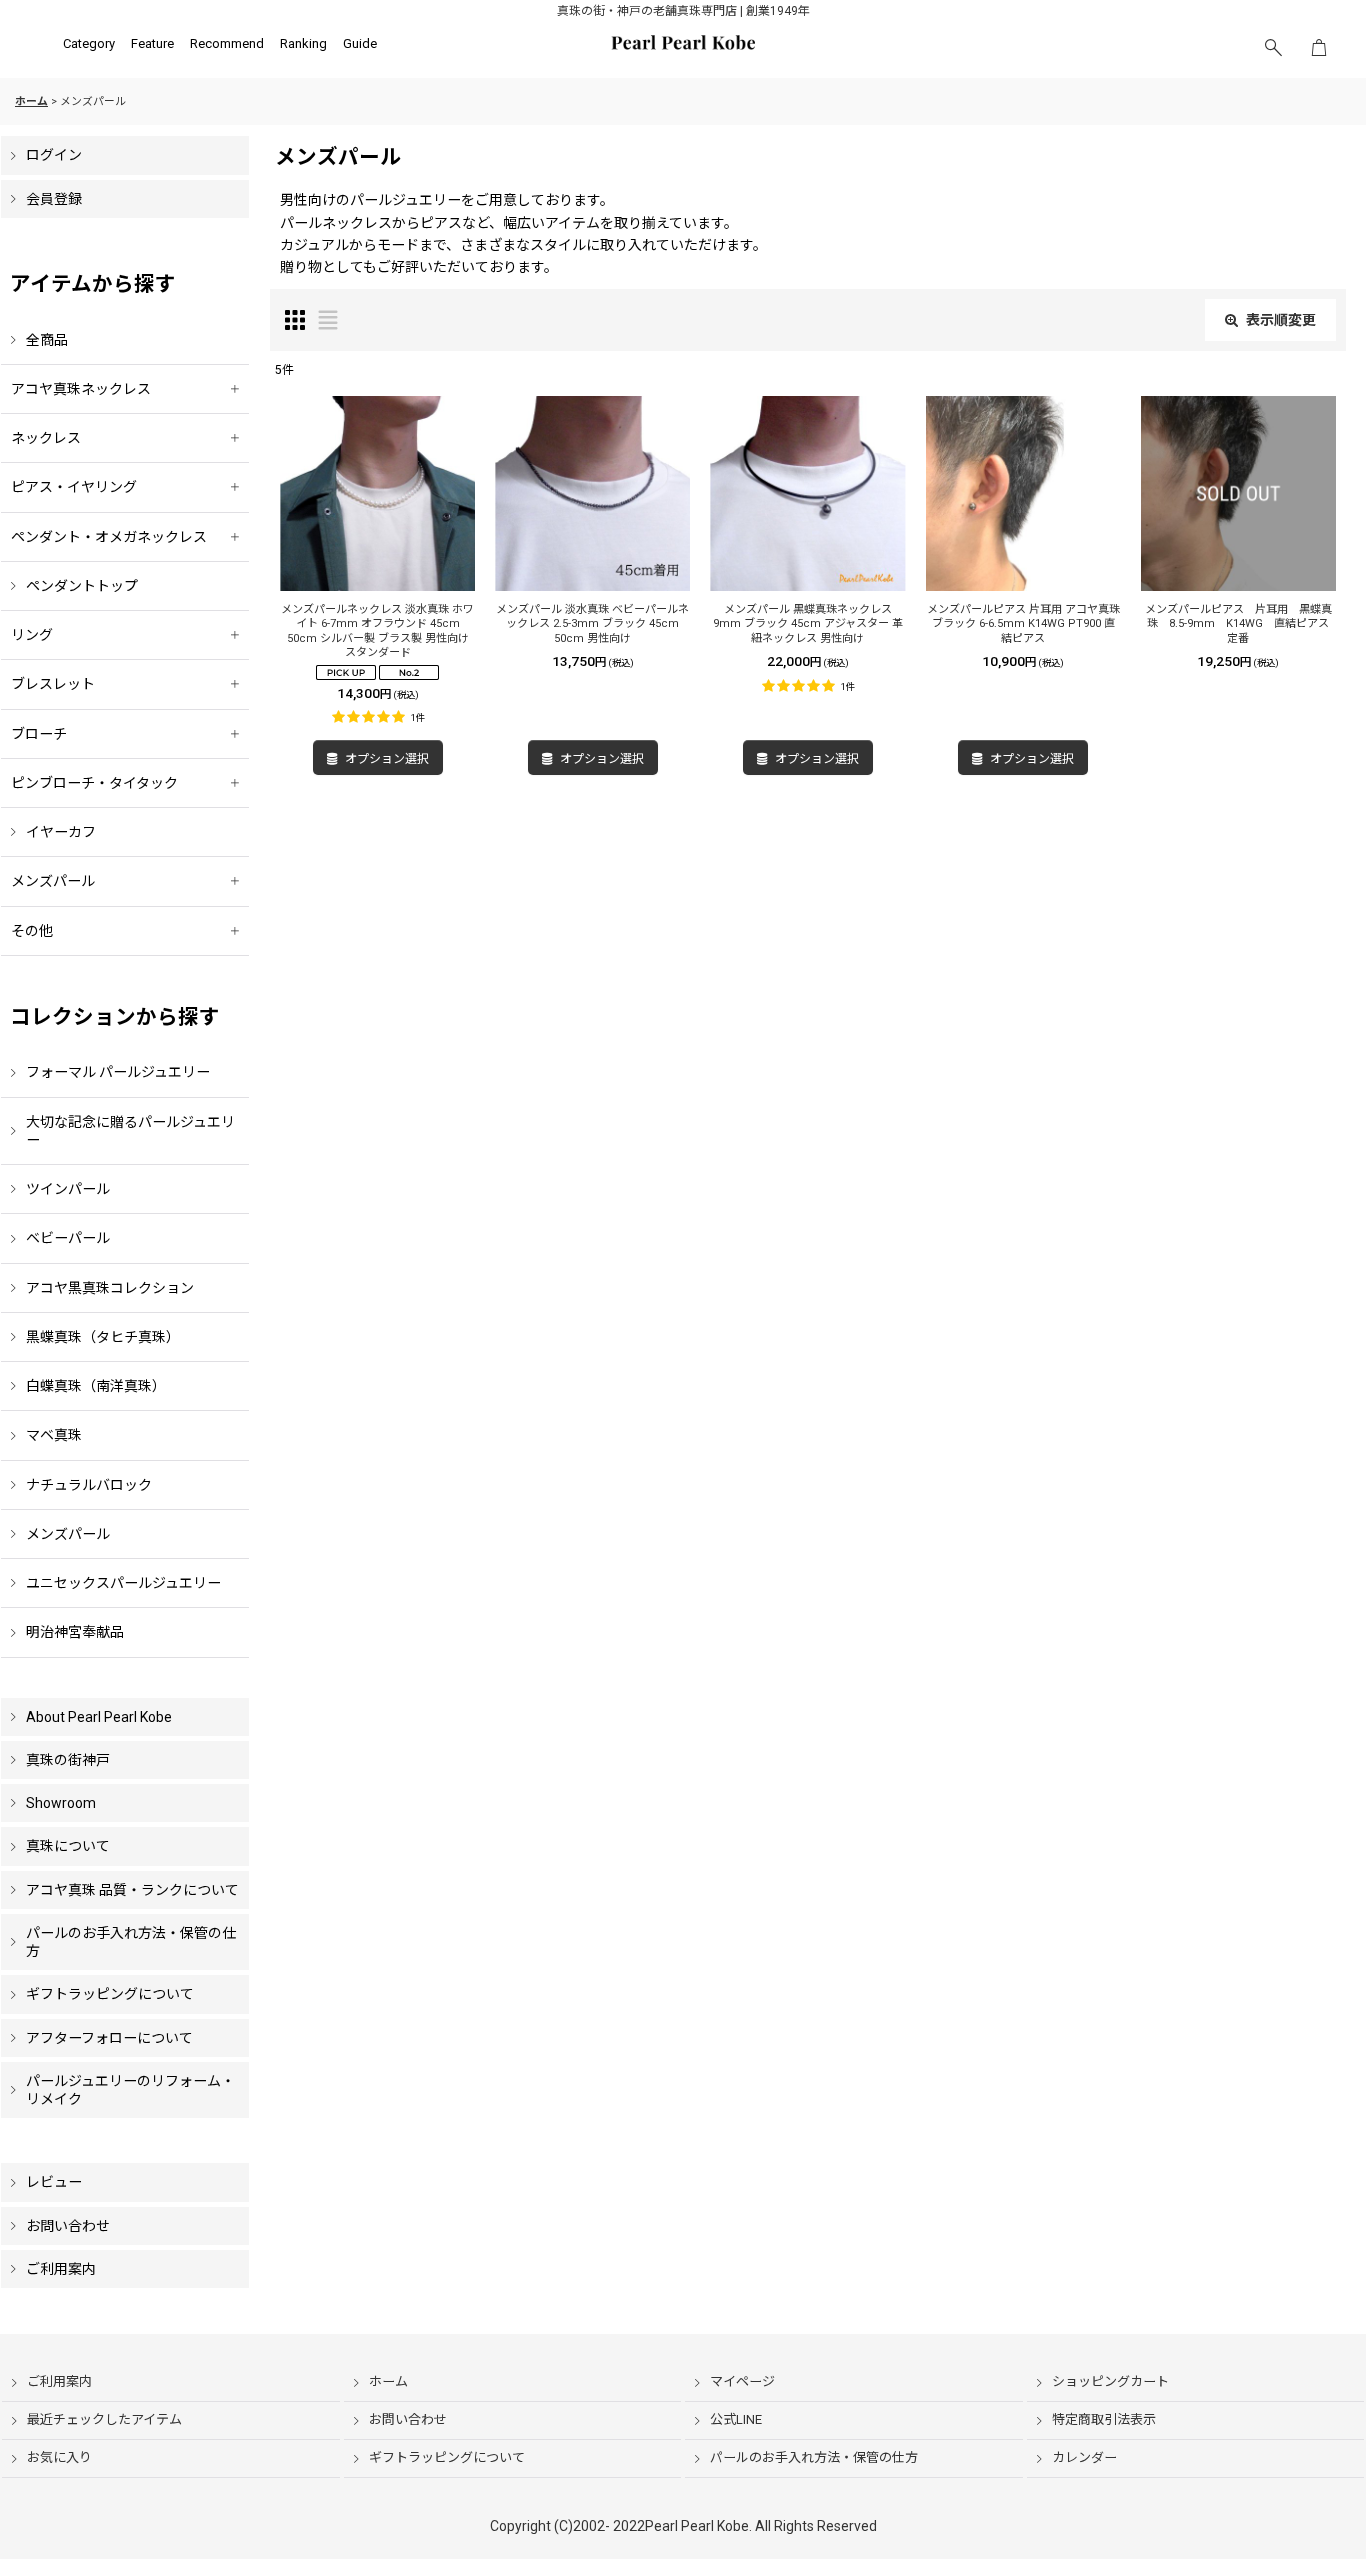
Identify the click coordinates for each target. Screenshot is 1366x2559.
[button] (1273, 48)
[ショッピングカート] (1319, 48)
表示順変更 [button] (1281, 320)
